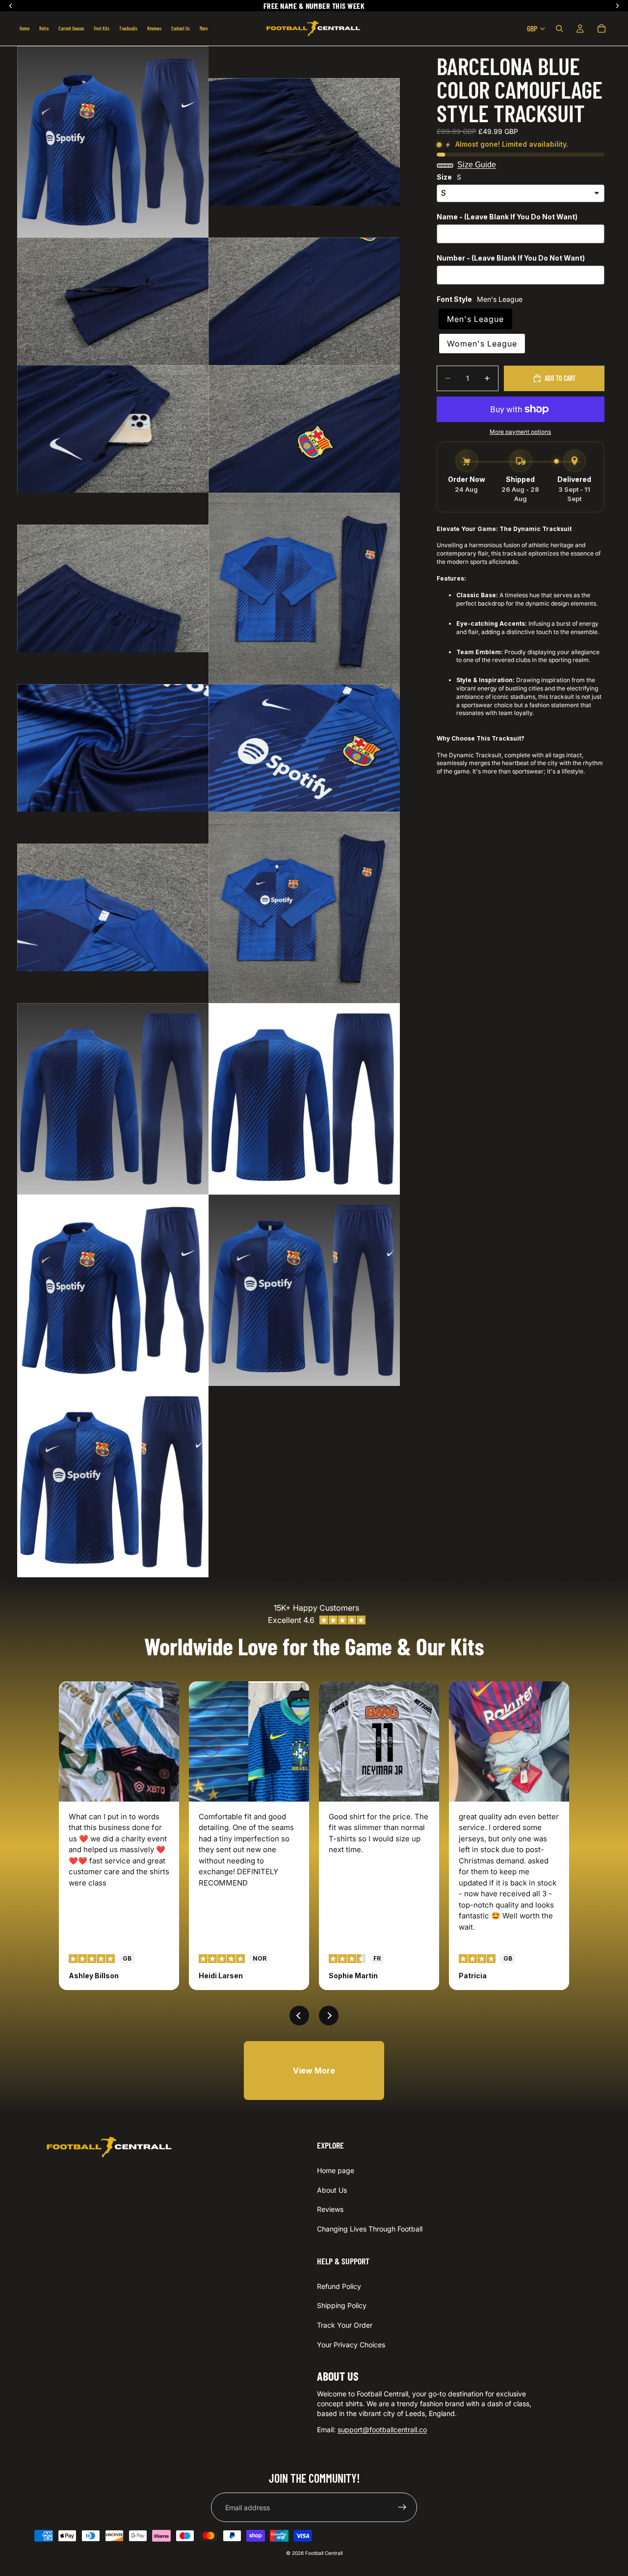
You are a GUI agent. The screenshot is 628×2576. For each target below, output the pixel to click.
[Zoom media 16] (304, 1290)
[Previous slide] (299, 2016)
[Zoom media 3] (113, 301)
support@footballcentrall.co (382, 2430)
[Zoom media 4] (304, 301)
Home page (336, 2170)
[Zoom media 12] (304, 907)
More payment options (520, 432)
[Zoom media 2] (304, 142)
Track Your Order (345, 2325)
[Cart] (602, 28)
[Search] (559, 28)
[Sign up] (402, 2507)
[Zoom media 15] (113, 1290)
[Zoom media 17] (113, 1482)
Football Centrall (324, 2553)
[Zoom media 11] (113, 907)
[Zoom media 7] (113, 588)
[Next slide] (329, 2016)
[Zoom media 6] (304, 429)
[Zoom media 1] (113, 142)
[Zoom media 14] (304, 1099)
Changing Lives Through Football (370, 2229)
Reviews (330, 2209)
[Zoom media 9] (113, 748)
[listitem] (204, 28)
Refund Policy (339, 2286)
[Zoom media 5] (113, 429)
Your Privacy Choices (351, 2345)
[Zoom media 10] (304, 748)
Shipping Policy (342, 2305)
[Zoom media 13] (113, 1099)
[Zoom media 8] (304, 588)
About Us (332, 2190)
